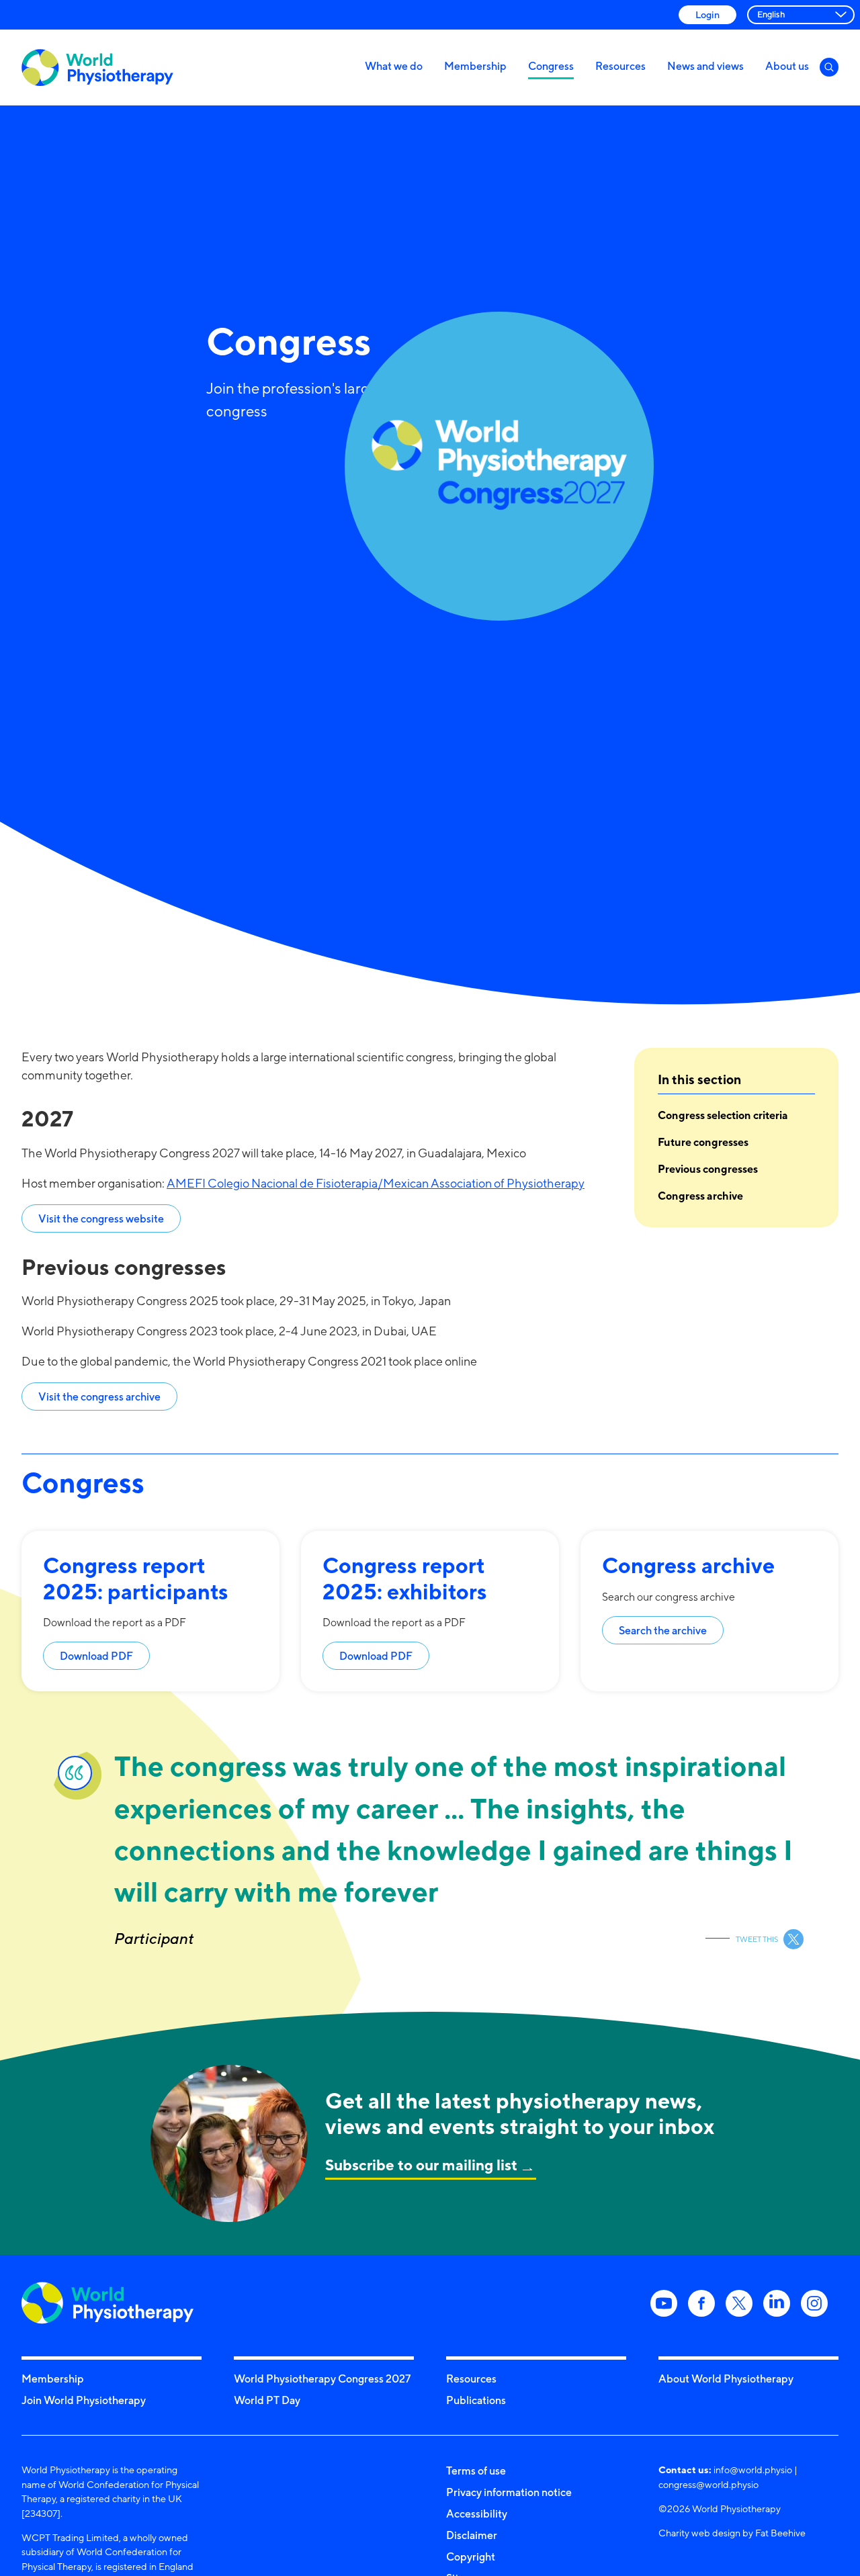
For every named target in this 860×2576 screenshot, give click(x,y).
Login (707, 14)
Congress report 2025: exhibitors (405, 1578)
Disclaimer (472, 2535)
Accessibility (477, 2514)
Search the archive (663, 1630)
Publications (476, 2400)
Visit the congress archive (99, 1396)
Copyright (471, 2557)
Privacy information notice (509, 2492)
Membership (475, 66)
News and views (705, 66)
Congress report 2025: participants (136, 1578)
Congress (551, 66)
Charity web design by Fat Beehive (732, 2533)
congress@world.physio (708, 2484)
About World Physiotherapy (726, 2379)
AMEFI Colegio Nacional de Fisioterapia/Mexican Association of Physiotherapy (376, 1183)
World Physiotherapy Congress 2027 (322, 2379)
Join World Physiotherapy (84, 2400)
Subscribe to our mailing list (421, 2165)
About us (787, 66)
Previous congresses (708, 1169)
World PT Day (267, 2400)
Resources (620, 66)
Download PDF (96, 1656)
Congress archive (700, 1196)
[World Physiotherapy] (97, 68)
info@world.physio (753, 2470)
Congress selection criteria (723, 1115)
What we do (394, 66)
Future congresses (703, 1142)
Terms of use (476, 2471)
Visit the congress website (101, 1218)
